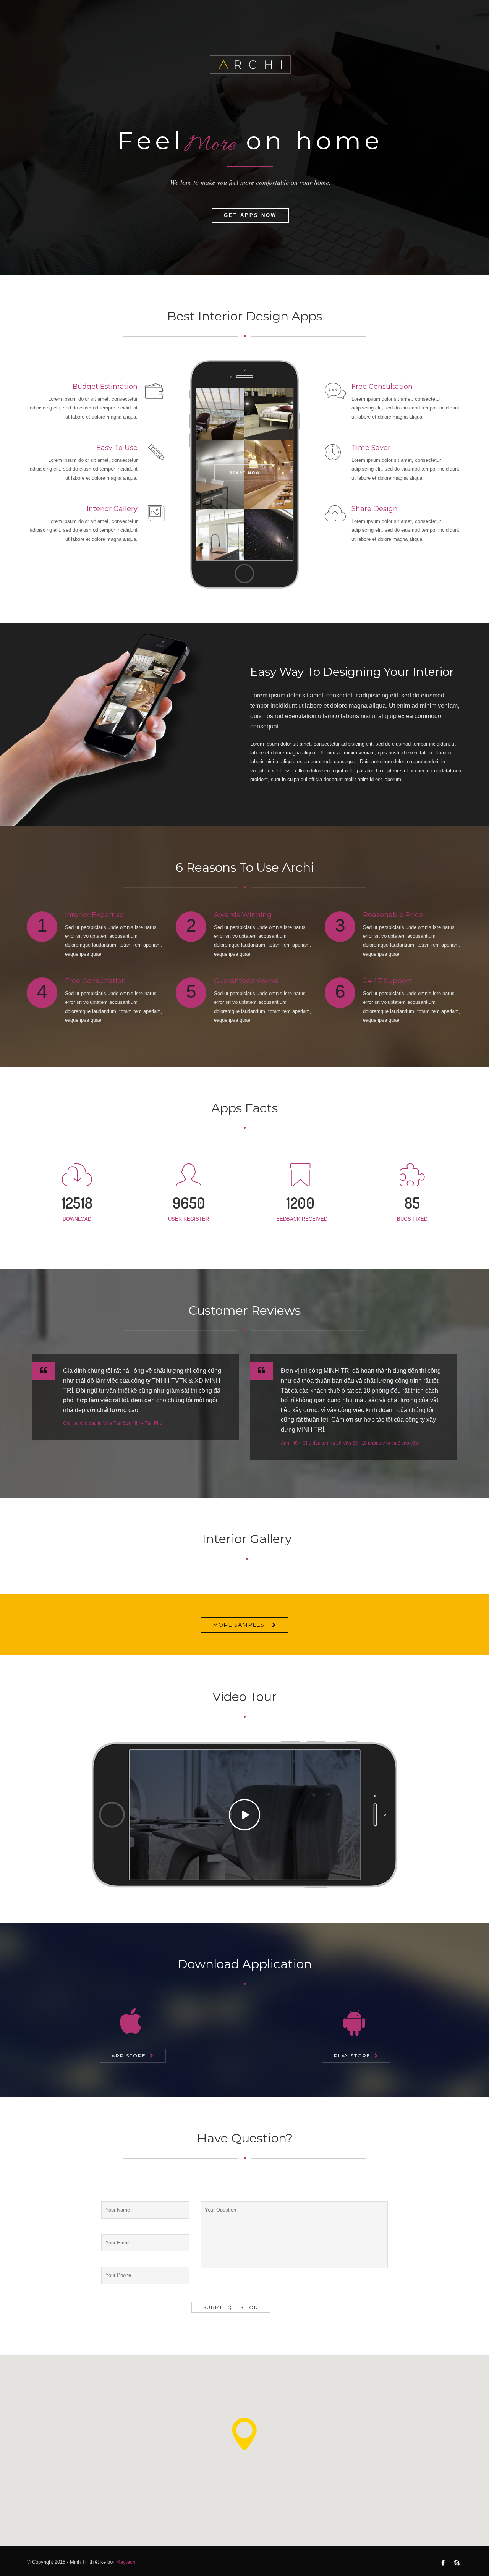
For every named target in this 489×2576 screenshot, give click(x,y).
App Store (129, 2056)
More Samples (239, 1625)
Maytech (126, 2562)
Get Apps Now (250, 215)
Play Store (352, 2056)
